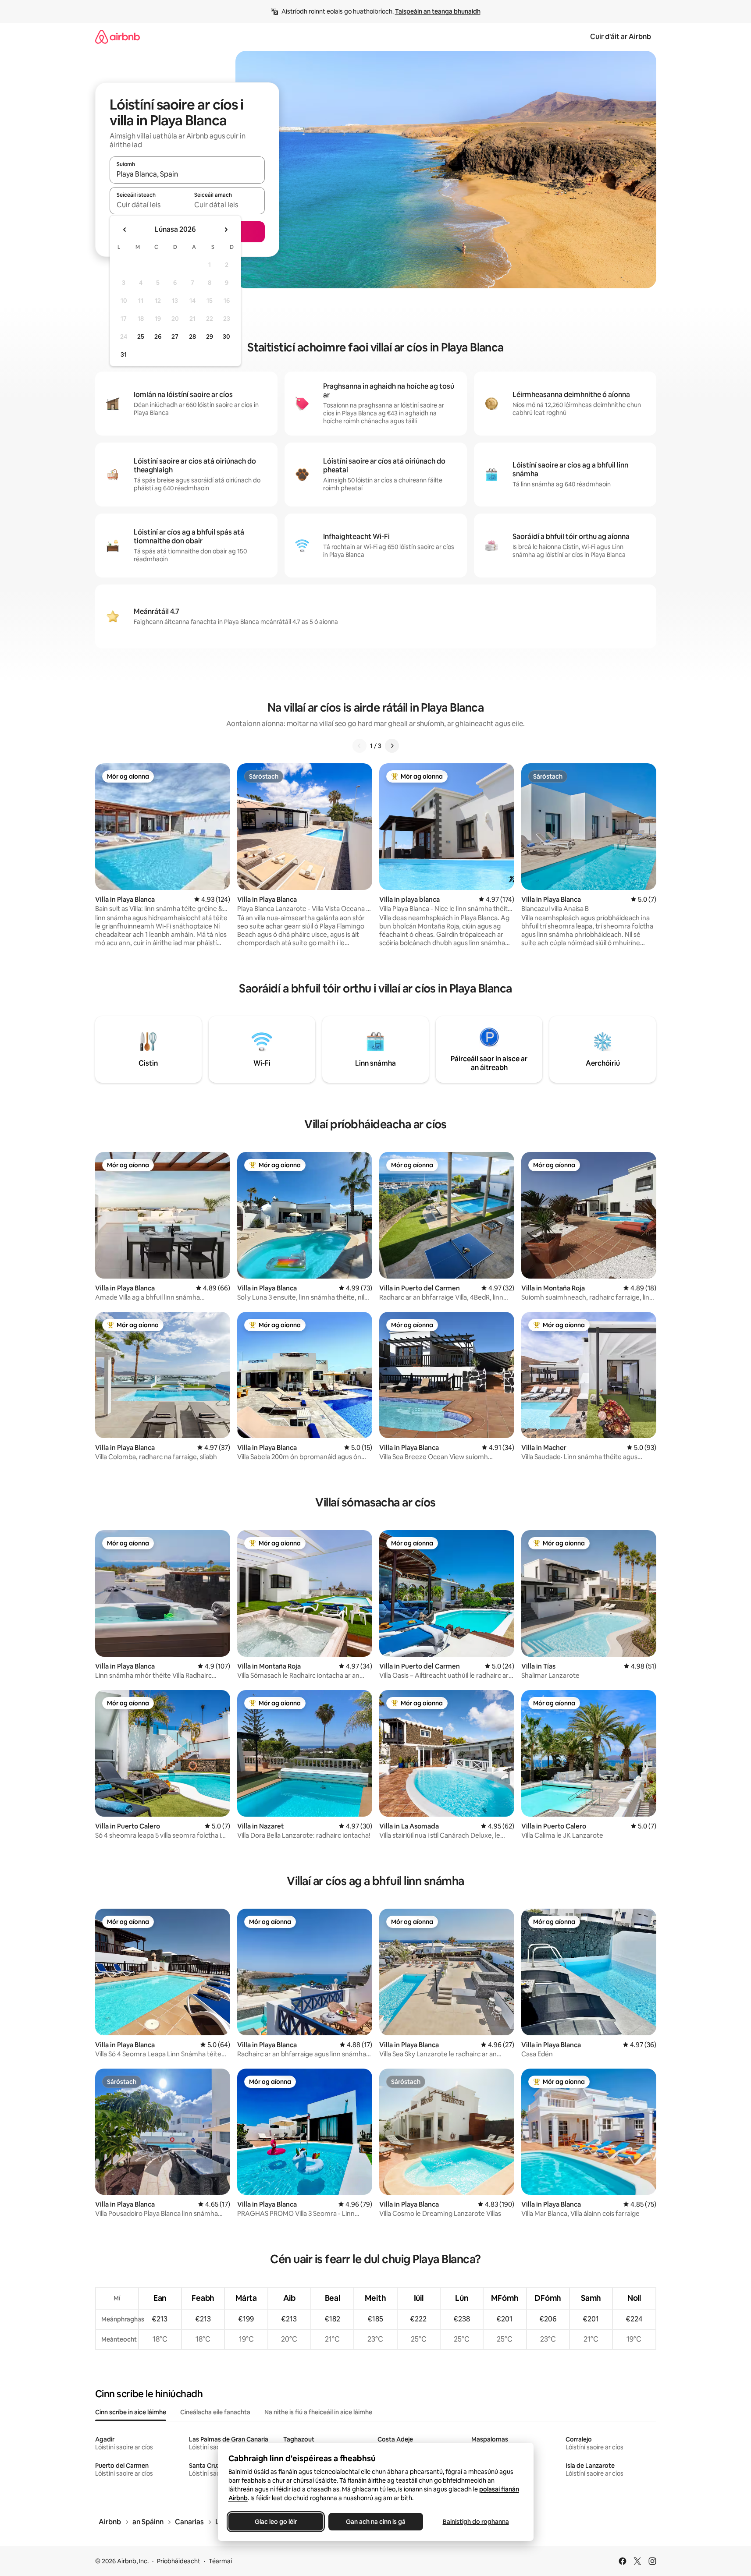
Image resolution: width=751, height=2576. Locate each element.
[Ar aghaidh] (392, 746)
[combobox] (187, 174)
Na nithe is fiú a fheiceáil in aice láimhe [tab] (318, 2412)
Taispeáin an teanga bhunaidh (438, 11)
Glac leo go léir (276, 2522)
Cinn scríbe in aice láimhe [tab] (131, 2412)
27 (175, 337)
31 (124, 354)
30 (226, 337)
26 (158, 337)
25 (141, 337)
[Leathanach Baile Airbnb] (117, 37)
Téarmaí (220, 2561)
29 (210, 337)
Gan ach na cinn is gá (376, 2522)
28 (192, 337)
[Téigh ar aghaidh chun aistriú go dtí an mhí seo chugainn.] (226, 230)
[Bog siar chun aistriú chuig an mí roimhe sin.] (125, 230)
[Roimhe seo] (359, 746)
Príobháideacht (179, 2561)
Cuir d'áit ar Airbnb (621, 37)
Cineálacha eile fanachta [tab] (215, 2412)
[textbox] (148, 205)
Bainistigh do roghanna (475, 2522)
